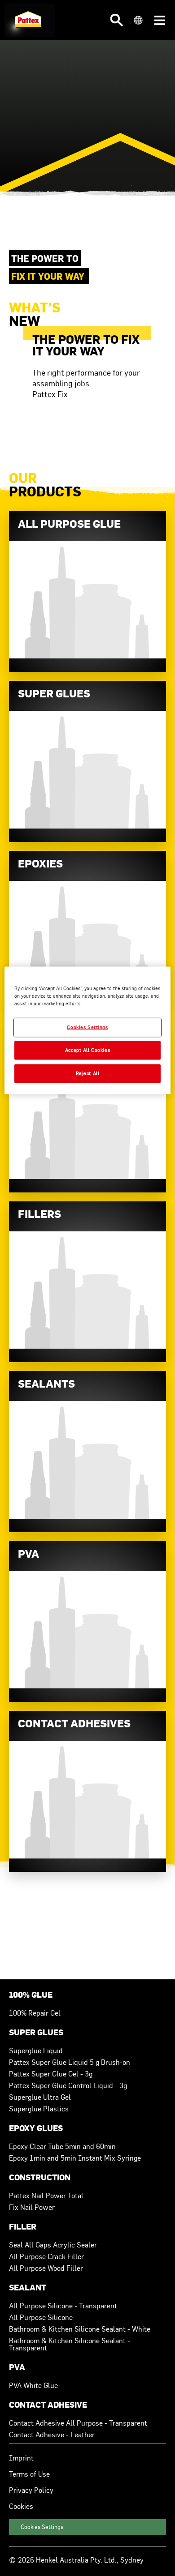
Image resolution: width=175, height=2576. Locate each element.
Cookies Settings (42, 2527)
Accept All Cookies (87, 1050)
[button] (117, 20)
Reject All (88, 1073)
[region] (88, 1031)
